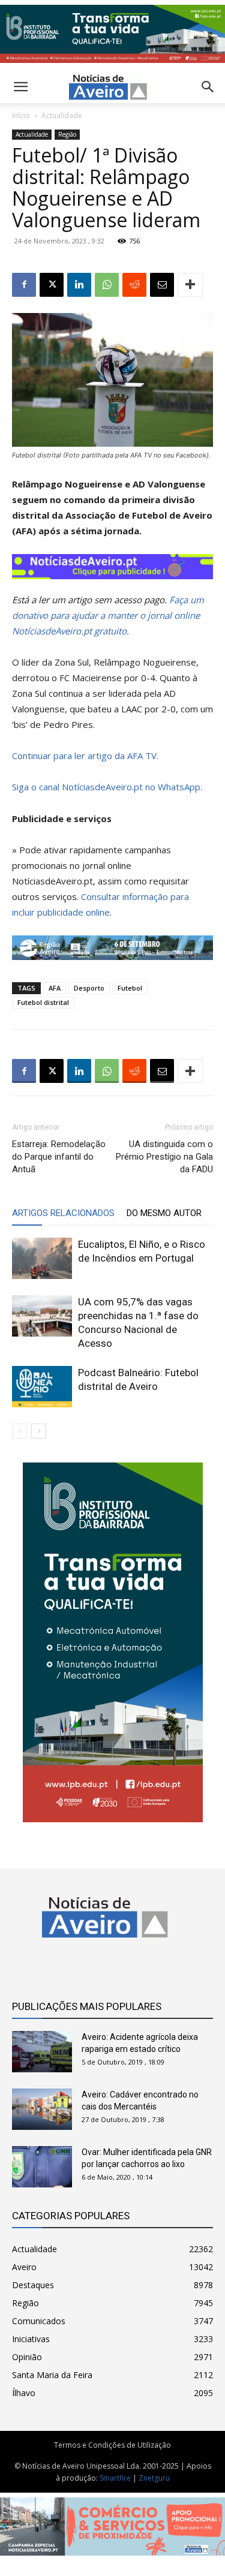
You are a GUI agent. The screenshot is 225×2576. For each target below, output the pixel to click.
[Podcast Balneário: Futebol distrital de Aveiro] (42, 1387)
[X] (52, 285)
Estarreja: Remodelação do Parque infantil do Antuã (59, 1157)
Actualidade (62, 115)
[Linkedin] (79, 285)
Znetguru (154, 2478)
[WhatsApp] (107, 285)
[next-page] (39, 1431)
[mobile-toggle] (20, 87)
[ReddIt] (134, 285)
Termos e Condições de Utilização (112, 2445)
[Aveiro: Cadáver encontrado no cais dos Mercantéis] (42, 2109)
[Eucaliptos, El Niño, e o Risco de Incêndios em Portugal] (42, 1258)
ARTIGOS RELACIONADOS (63, 1213)
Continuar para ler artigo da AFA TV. (85, 756)
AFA (55, 988)
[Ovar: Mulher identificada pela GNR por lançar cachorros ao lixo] (42, 2167)
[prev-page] (19, 1431)
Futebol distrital (43, 1002)
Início (21, 115)
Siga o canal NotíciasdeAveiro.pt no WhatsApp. (107, 787)
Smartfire (115, 2478)
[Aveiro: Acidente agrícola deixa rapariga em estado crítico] (42, 2052)
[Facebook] (24, 285)
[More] (190, 285)
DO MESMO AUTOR (164, 1213)
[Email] (162, 285)
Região (67, 134)
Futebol (130, 988)
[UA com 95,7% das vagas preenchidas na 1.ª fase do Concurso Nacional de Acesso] (42, 1316)
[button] (208, 87)
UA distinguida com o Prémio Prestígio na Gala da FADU (164, 1157)
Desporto (89, 988)
